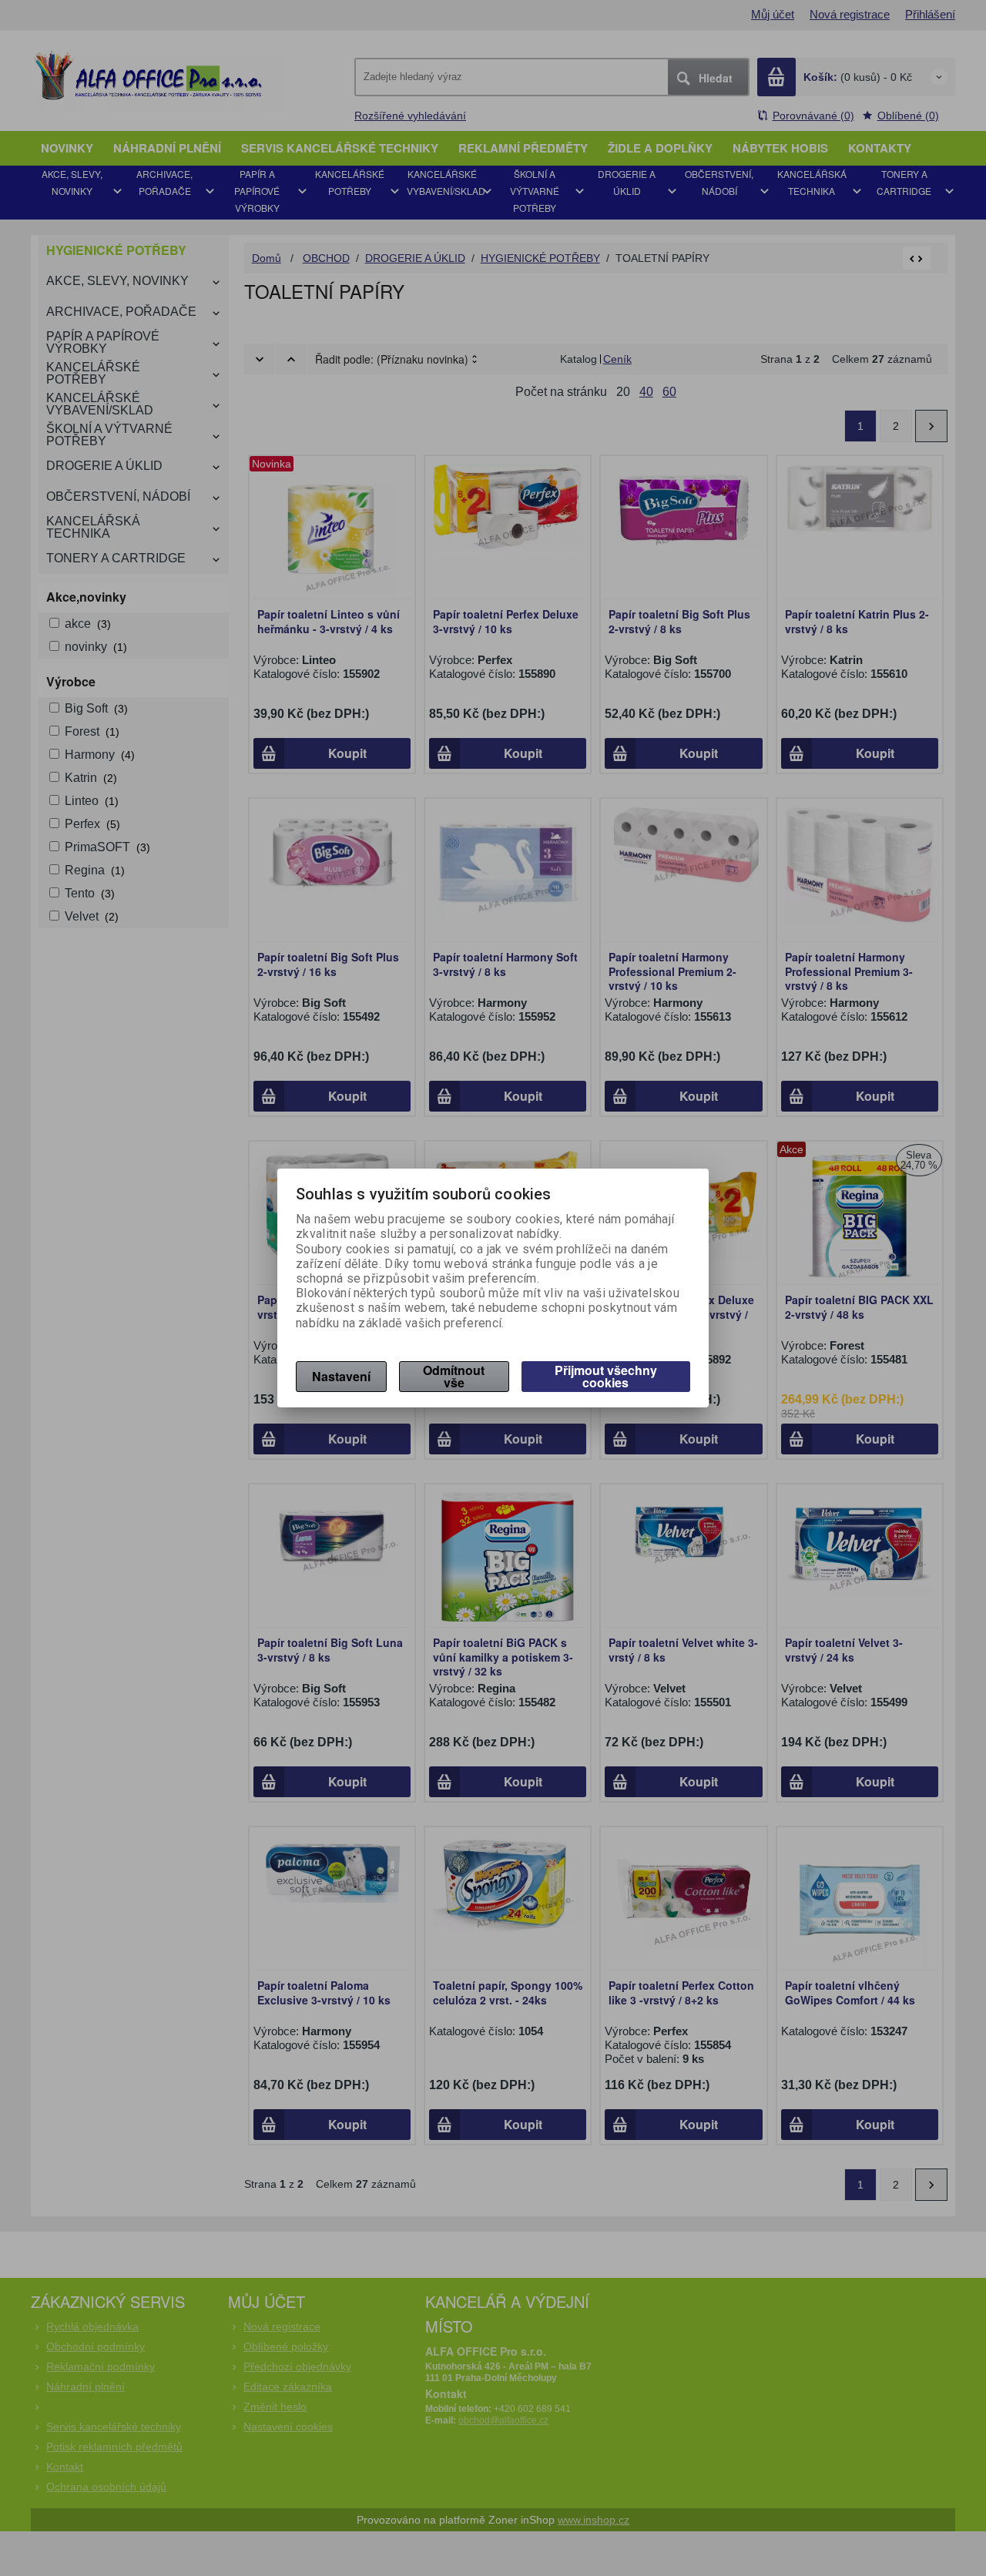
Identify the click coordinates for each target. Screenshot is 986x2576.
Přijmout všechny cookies (606, 1376)
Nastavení (341, 1376)
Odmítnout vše (454, 1376)
